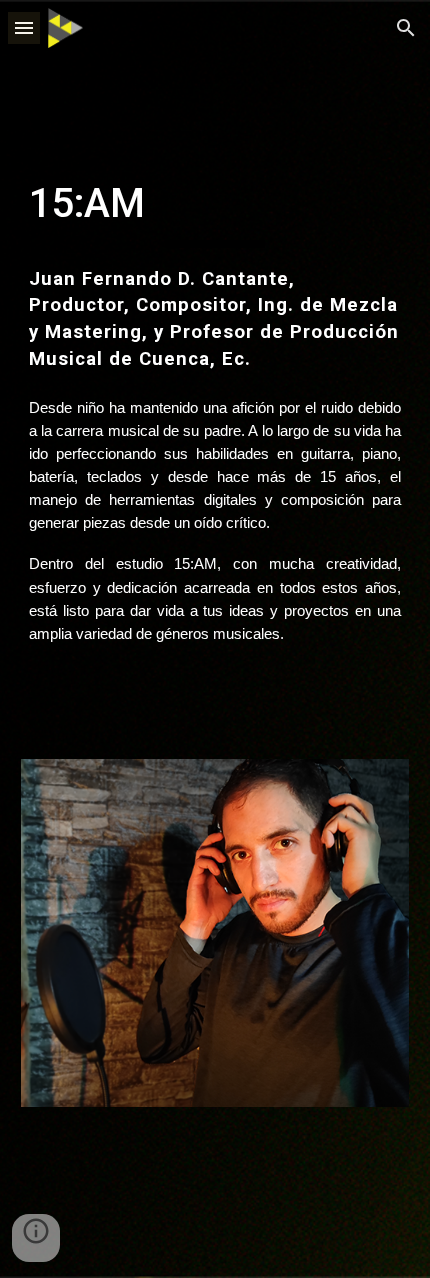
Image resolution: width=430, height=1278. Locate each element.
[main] (215, 421)
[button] (24, 27)
